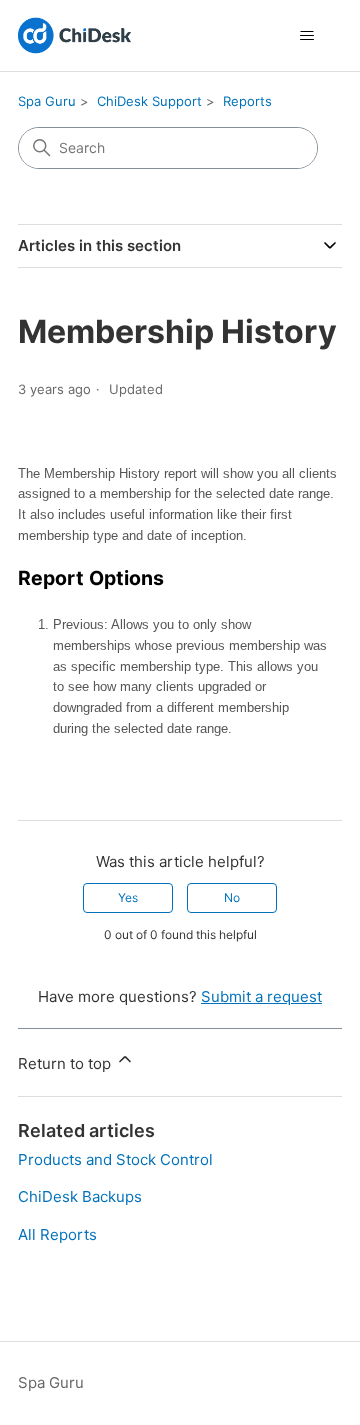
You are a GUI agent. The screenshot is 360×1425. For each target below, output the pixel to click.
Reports (247, 101)
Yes (128, 897)
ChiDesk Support (149, 101)
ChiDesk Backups (80, 1196)
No (232, 897)
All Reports (57, 1234)
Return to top (66, 1063)
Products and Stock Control (115, 1159)
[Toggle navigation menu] (306, 36)
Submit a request (261, 996)
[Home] (74, 35)
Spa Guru (47, 101)
